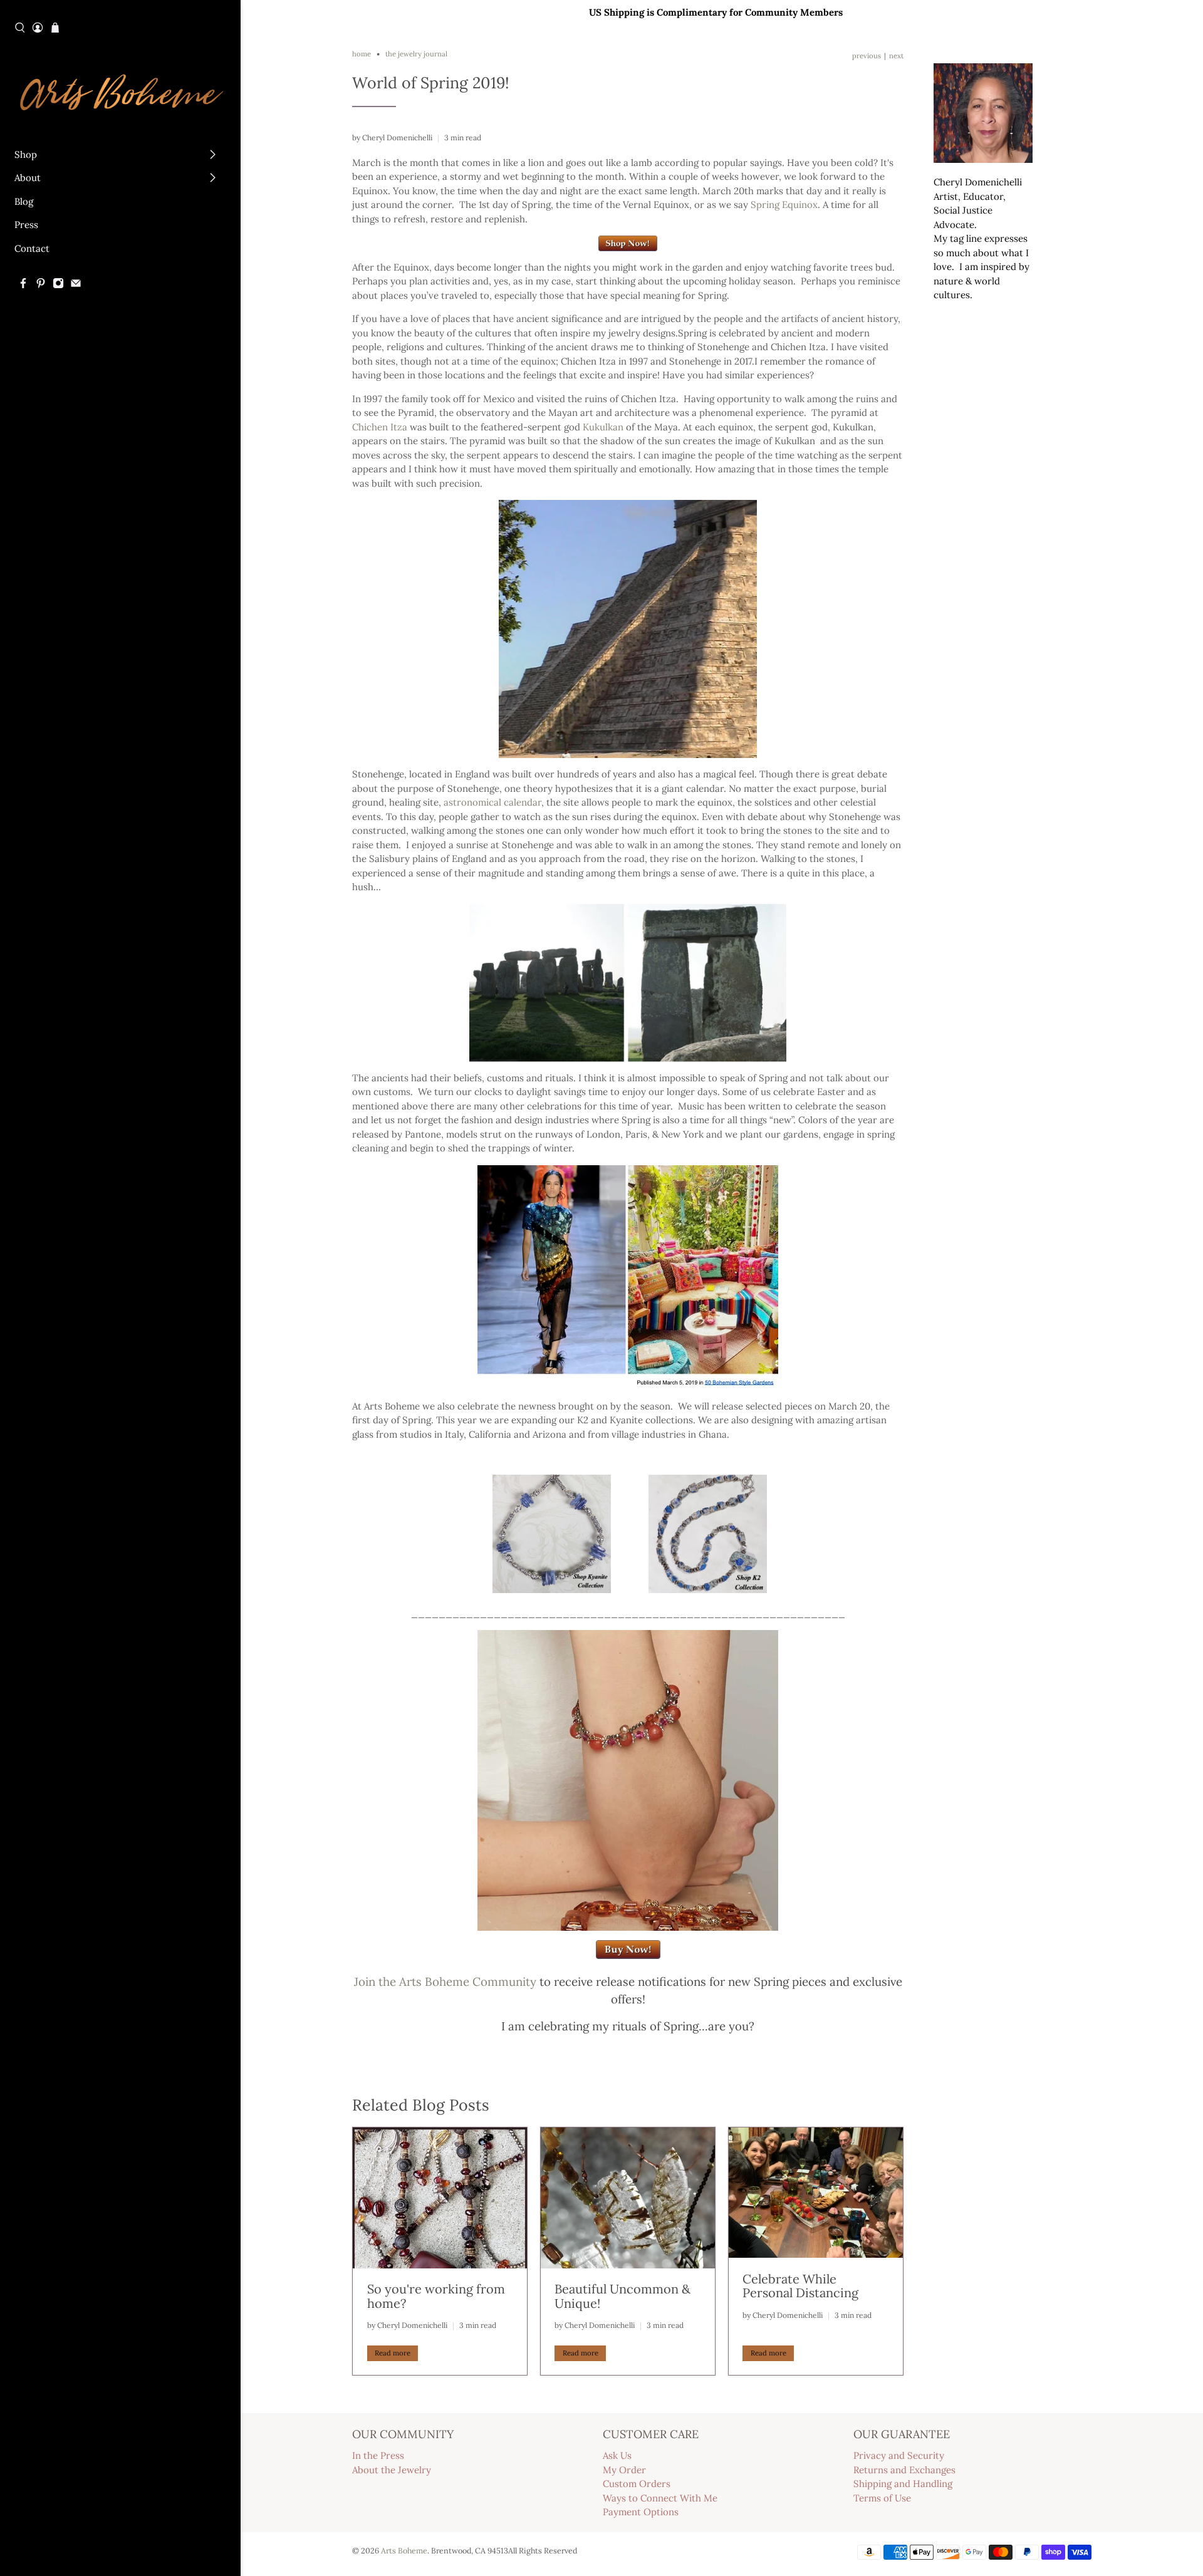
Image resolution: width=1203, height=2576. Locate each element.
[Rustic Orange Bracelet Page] (628, 1955)
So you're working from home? (436, 2296)
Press (26, 225)
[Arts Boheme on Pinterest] (41, 285)
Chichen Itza (380, 427)
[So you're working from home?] (440, 2198)
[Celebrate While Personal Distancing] (816, 2193)
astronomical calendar (492, 802)
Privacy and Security (899, 2455)
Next (896, 56)
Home (362, 54)
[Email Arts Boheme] (76, 285)
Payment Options (641, 2512)
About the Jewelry (392, 2470)
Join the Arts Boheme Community (445, 1981)
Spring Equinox (784, 205)
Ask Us (617, 2455)
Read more (393, 2353)
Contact (32, 248)
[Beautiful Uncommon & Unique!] (628, 2198)
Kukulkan (603, 427)
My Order (624, 2470)
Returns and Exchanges (904, 2470)
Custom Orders (637, 2484)
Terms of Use (882, 2498)
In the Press (378, 2455)
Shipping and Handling (903, 2484)
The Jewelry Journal (416, 54)
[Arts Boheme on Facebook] (23, 285)
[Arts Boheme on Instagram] (58, 285)
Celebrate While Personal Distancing (800, 2286)
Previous (867, 56)
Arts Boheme (404, 2550)
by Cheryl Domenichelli (392, 138)
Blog (24, 201)
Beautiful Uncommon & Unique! (622, 2296)
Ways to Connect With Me (660, 2498)
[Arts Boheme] (121, 91)
